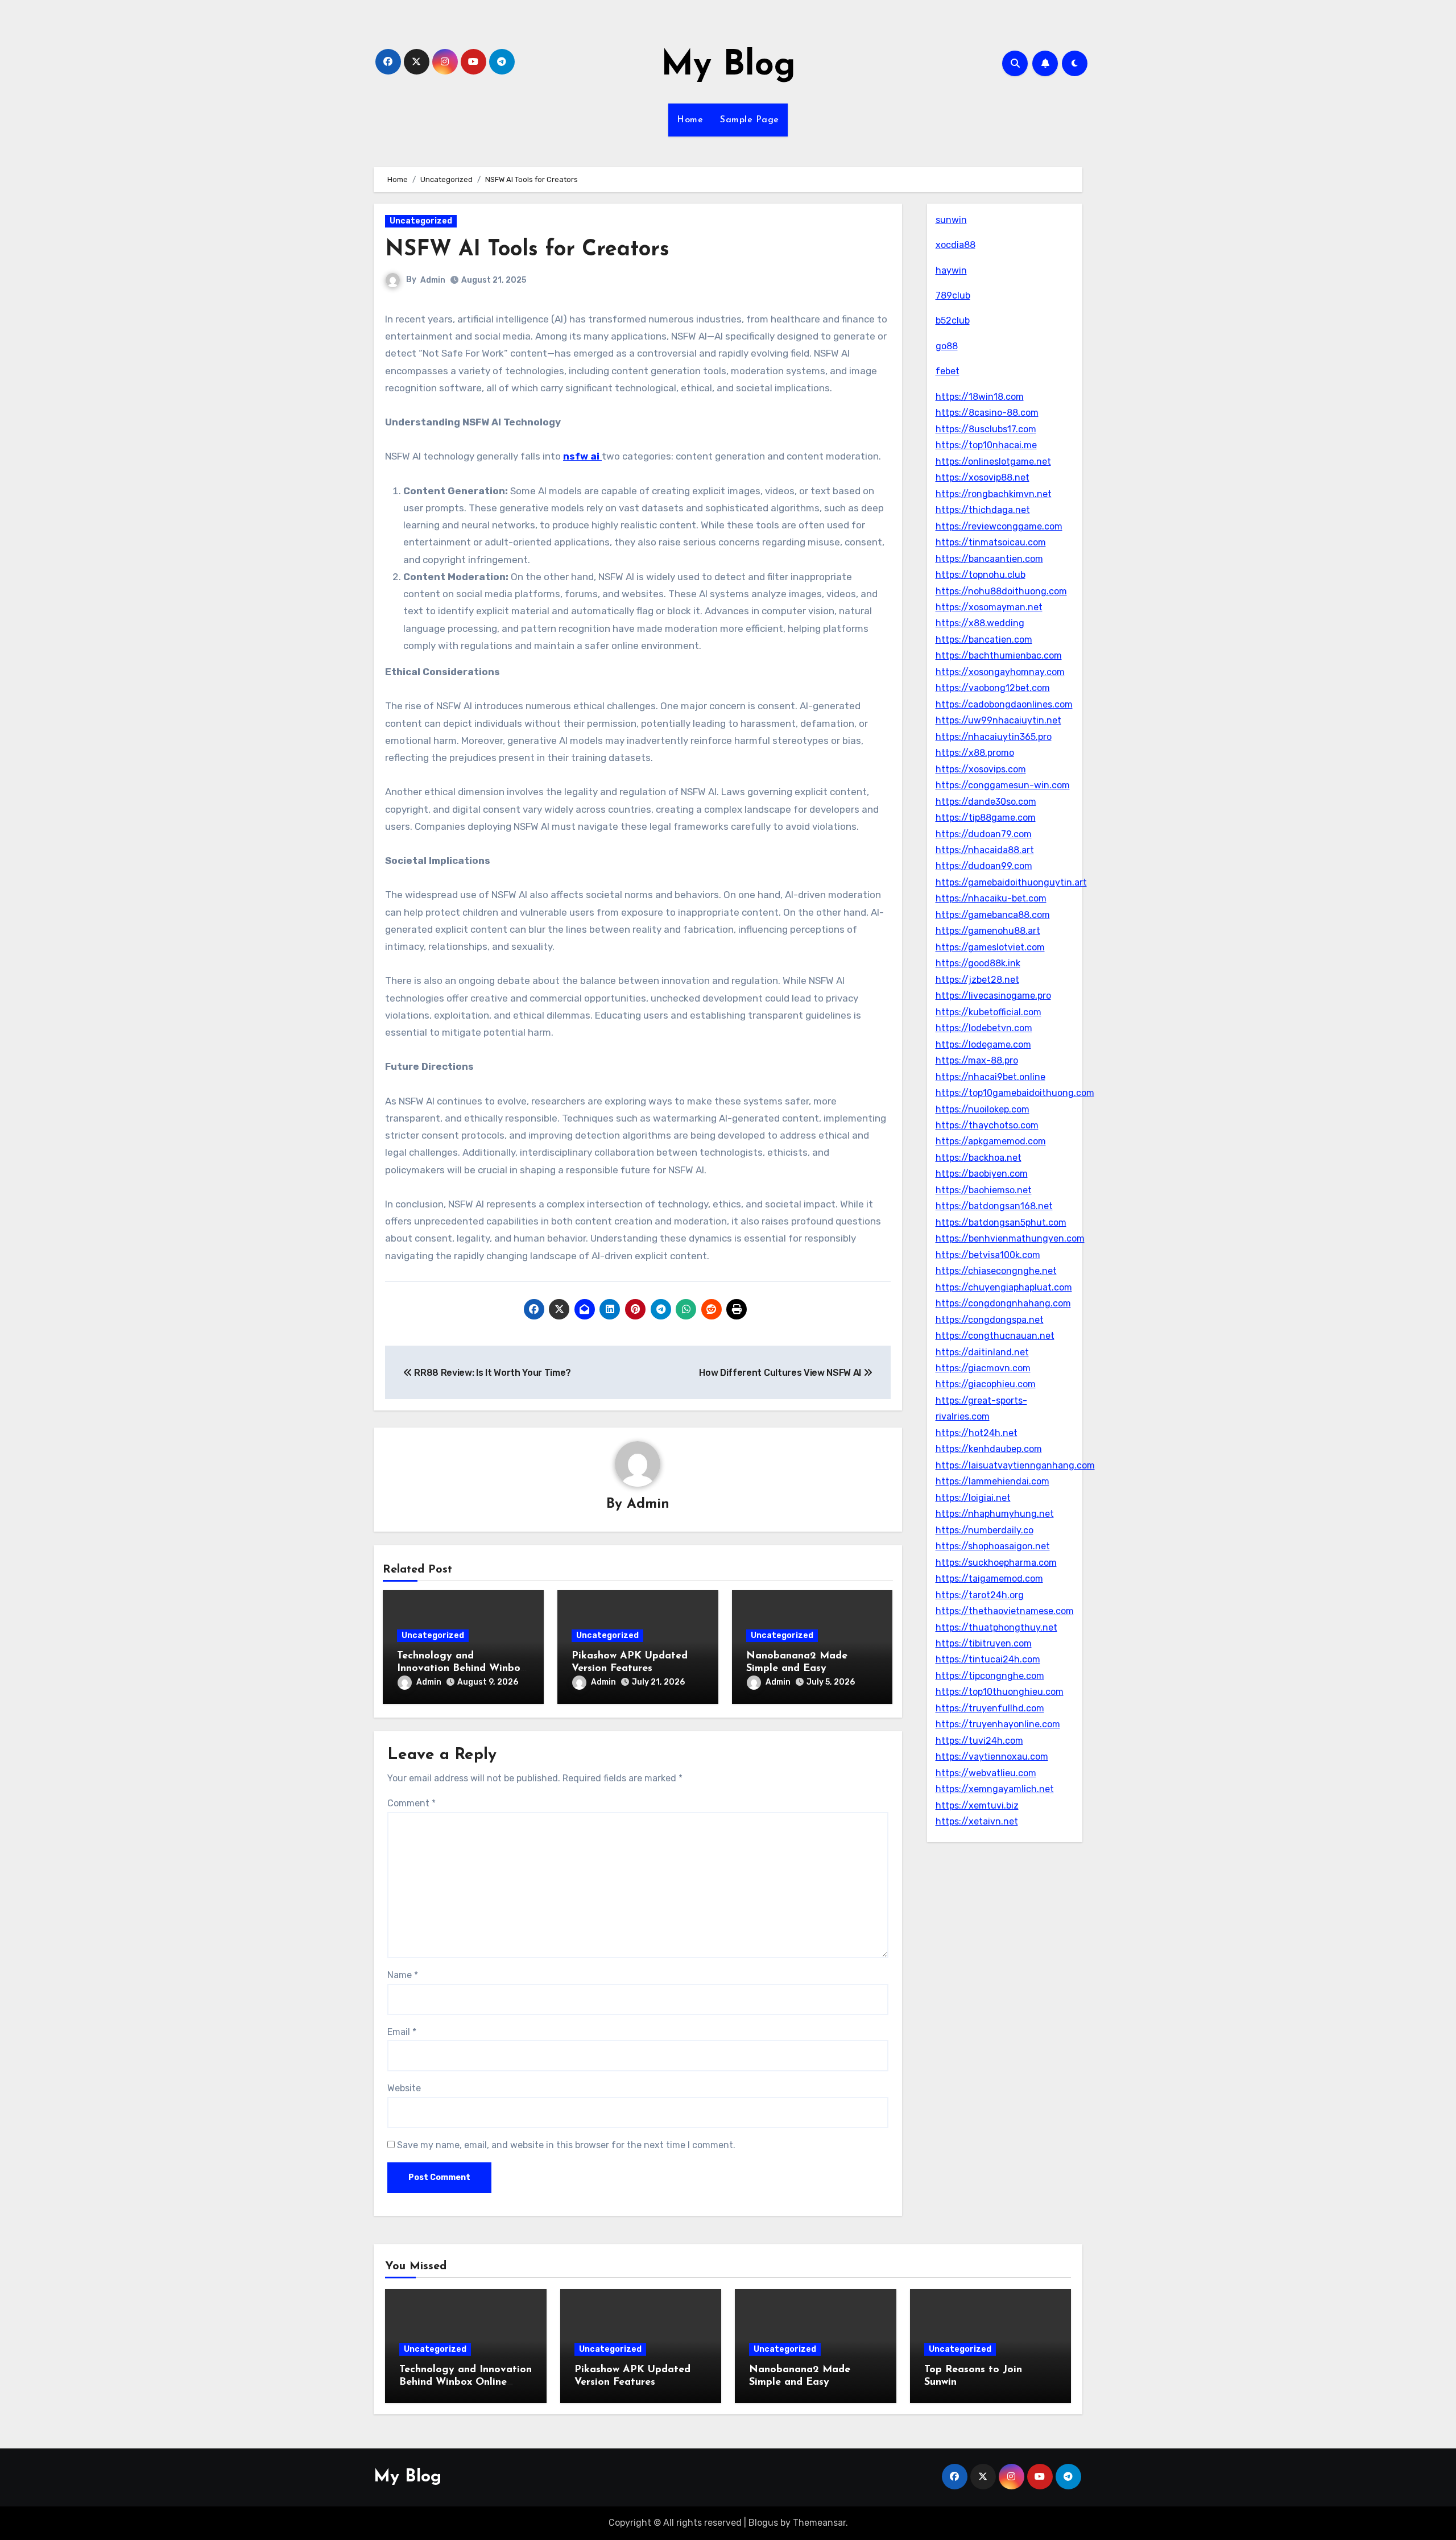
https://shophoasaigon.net (993, 1546)
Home (690, 120)
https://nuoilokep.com (983, 1109)
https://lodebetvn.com (984, 1028)
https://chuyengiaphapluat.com (1004, 1287)
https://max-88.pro (977, 1060)
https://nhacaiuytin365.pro (994, 737)
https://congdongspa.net (990, 1320)
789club (953, 295)
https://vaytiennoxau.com (992, 1757)
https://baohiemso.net (984, 1190)
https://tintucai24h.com (988, 1659)
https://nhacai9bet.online (990, 1077)
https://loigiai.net (973, 1498)
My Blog (728, 66)
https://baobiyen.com (982, 1174)
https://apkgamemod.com (991, 1141)
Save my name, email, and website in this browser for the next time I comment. (566, 2145)
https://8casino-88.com (987, 413)
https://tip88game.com (986, 818)
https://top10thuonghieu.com (1000, 1692)
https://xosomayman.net (989, 607)
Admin (433, 280)
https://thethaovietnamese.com (1005, 1611)
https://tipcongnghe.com (990, 1676)
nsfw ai (582, 456)
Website (404, 2088)
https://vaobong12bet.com (993, 688)
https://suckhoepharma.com (996, 1563)
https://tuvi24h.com (979, 1741)
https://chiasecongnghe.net (996, 1271)
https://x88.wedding (980, 623)
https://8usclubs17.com (986, 429)
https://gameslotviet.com (990, 947)
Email (402, 2032)
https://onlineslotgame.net (993, 462)
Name (403, 1975)
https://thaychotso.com (987, 1125)
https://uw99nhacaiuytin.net (998, 720)
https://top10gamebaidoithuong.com (1015, 1093)
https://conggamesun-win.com (1003, 785)
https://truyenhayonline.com (998, 1724)
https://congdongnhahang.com (1003, 1303)
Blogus (763, 2523)
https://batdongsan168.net (994, 1206)
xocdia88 (955, 245)
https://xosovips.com (981, 769)
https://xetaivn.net (977, 1821)
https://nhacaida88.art (985, 850)
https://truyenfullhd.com (990, 1708)
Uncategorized (421, 221)
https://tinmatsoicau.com (991, 542)
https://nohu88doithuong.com (1001, 591)
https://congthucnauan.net (995, 1336)
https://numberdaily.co (985, 1530)
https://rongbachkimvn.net (994, 494)
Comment (411, 1803)
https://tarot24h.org (980, 1595)
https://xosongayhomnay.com (1000, 672)
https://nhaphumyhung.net (995, 1514)
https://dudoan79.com (984, 834)
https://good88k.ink (978, 963)
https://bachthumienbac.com (999, 655)
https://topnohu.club (981, 575)
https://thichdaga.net (983, 510)
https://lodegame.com (983, 1044)
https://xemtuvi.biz (977, 1805)
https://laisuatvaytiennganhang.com (1015, 1465)
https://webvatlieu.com (986, 1773)
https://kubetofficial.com (988, 1012)
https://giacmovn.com (983, 1368)
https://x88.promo (975, 753)
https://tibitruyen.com (984, 1643)
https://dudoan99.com (984, 866)
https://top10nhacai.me (986, 445)
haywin (951, 270)
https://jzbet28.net (977, 980)
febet (948, 371)
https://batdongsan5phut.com (1001, 1223)
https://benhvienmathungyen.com (1010, 1238)
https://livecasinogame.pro (993, 996)
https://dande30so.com (986, 802)
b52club (953, 320)
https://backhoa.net (979, 1158)
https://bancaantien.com (989, 559)
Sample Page (750, 120)
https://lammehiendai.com (992, 1481)
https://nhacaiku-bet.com (991, 898)
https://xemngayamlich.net (995, 1789)
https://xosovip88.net (983, 477)
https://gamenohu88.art (988, 931)
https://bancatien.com (984, 640)
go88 (947, 346)
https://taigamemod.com (989, 1579)
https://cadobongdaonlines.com (1004, 704)
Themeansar (819, 2523)
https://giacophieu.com (986, 1384)
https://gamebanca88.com (993, 915)
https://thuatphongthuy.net (996, 1627)
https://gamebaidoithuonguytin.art (1011, 882)
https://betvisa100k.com (988, 1255)
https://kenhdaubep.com (989, 1449)
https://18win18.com (980, 397)
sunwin (951, 220)
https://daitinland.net (982, 1352)
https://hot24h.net (977, 1433)
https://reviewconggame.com (999, 526)
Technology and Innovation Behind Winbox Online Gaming (461, 1668)
